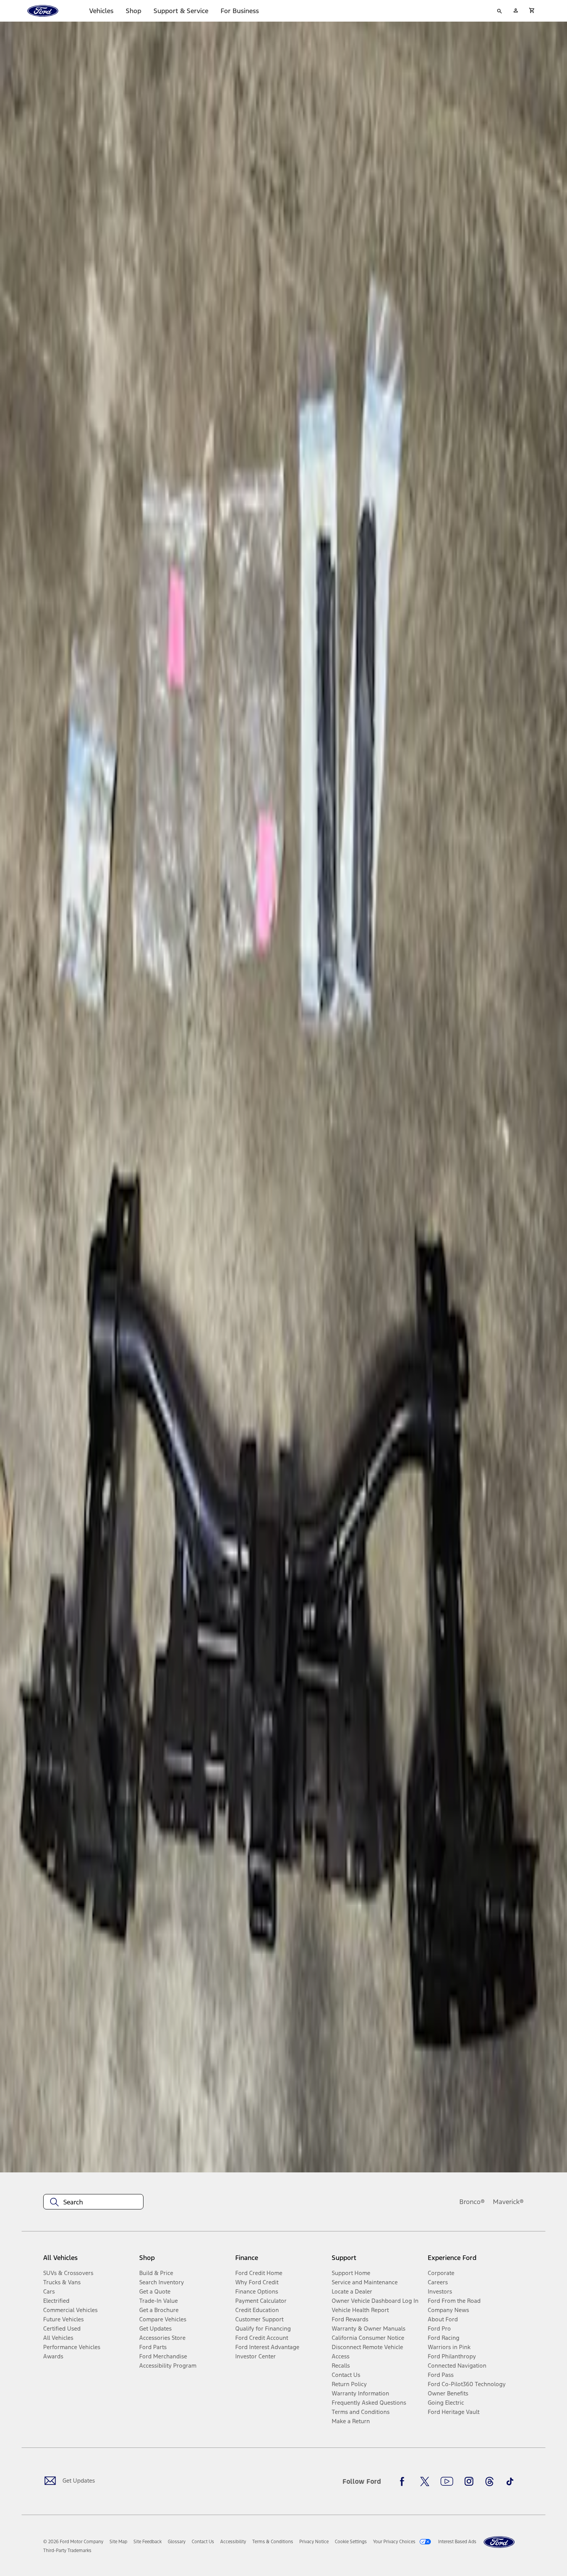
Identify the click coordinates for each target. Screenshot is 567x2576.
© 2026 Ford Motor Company (73, 2542)
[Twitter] (425, 2481)
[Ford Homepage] (499, 2542)
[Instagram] (469, 2481)
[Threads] (489, 2481)
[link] (118, 2542)
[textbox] (93, 2202)
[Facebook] (404, 2481)
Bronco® (472, 2202)
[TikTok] (510, 2481)
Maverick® (508, 2202)
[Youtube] (447, 2481)
